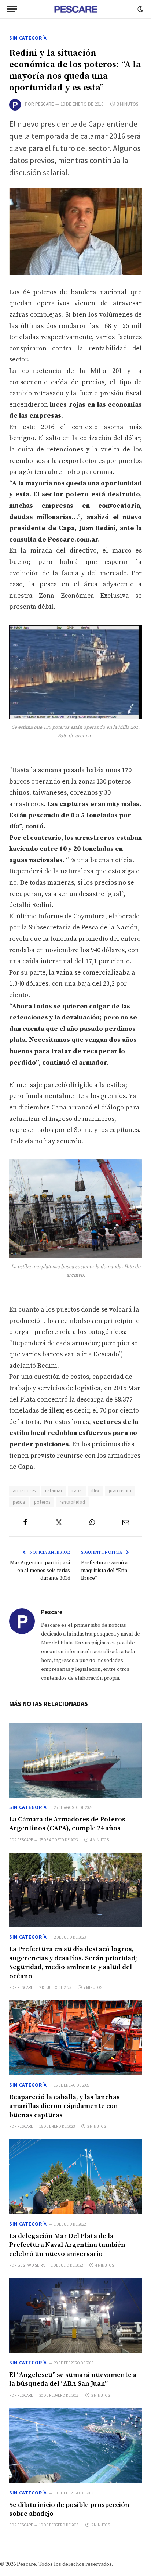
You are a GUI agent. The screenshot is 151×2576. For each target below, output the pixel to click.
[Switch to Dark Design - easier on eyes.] (140, 9)
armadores (24, 1491)
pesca (19, 1502)
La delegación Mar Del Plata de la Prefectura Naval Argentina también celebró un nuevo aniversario (67, 2245)
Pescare (45, 104)
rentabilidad (73, 1502)
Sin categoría (28, 38)
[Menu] (12, 9)
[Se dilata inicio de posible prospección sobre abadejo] (75, 2446)
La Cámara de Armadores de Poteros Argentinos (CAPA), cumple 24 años (67, 1824)
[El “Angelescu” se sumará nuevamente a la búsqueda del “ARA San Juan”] (75, 2316)
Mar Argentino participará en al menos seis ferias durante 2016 (40, 1571)
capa (77, 1491)
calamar (54, 1491)
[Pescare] (75, 9)
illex (95, 1491)
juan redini (120, 1491)
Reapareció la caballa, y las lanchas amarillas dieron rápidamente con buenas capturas (65, 2106)
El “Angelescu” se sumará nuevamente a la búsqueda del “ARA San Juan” (73, 2379)
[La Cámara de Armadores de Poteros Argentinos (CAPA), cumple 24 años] (75, 1760)
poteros (42, 1502)
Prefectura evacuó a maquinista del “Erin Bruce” (104, 1571)
